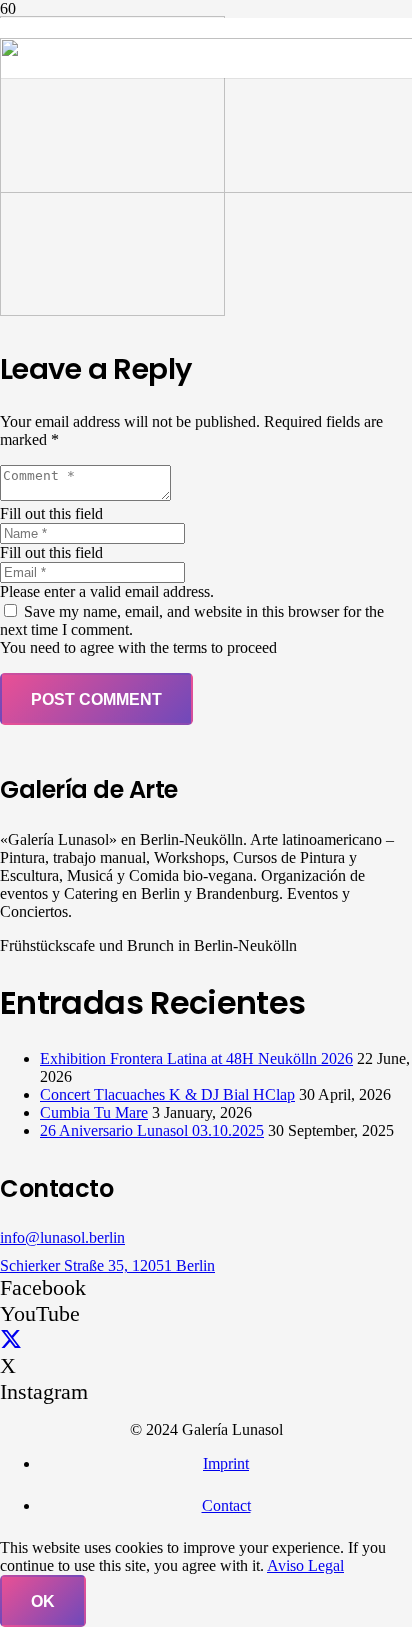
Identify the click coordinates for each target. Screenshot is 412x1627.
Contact (226, 1505)
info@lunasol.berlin (62, 1237)
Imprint (226, 1463)
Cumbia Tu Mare (94, 1112)
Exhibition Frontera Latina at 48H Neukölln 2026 (196, 1058)
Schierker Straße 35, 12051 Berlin (107, 1265)
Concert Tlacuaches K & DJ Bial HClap (167, 1094)
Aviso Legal (305, 1565)
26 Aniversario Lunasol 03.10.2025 (152, 1130)
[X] (11, 1339)
